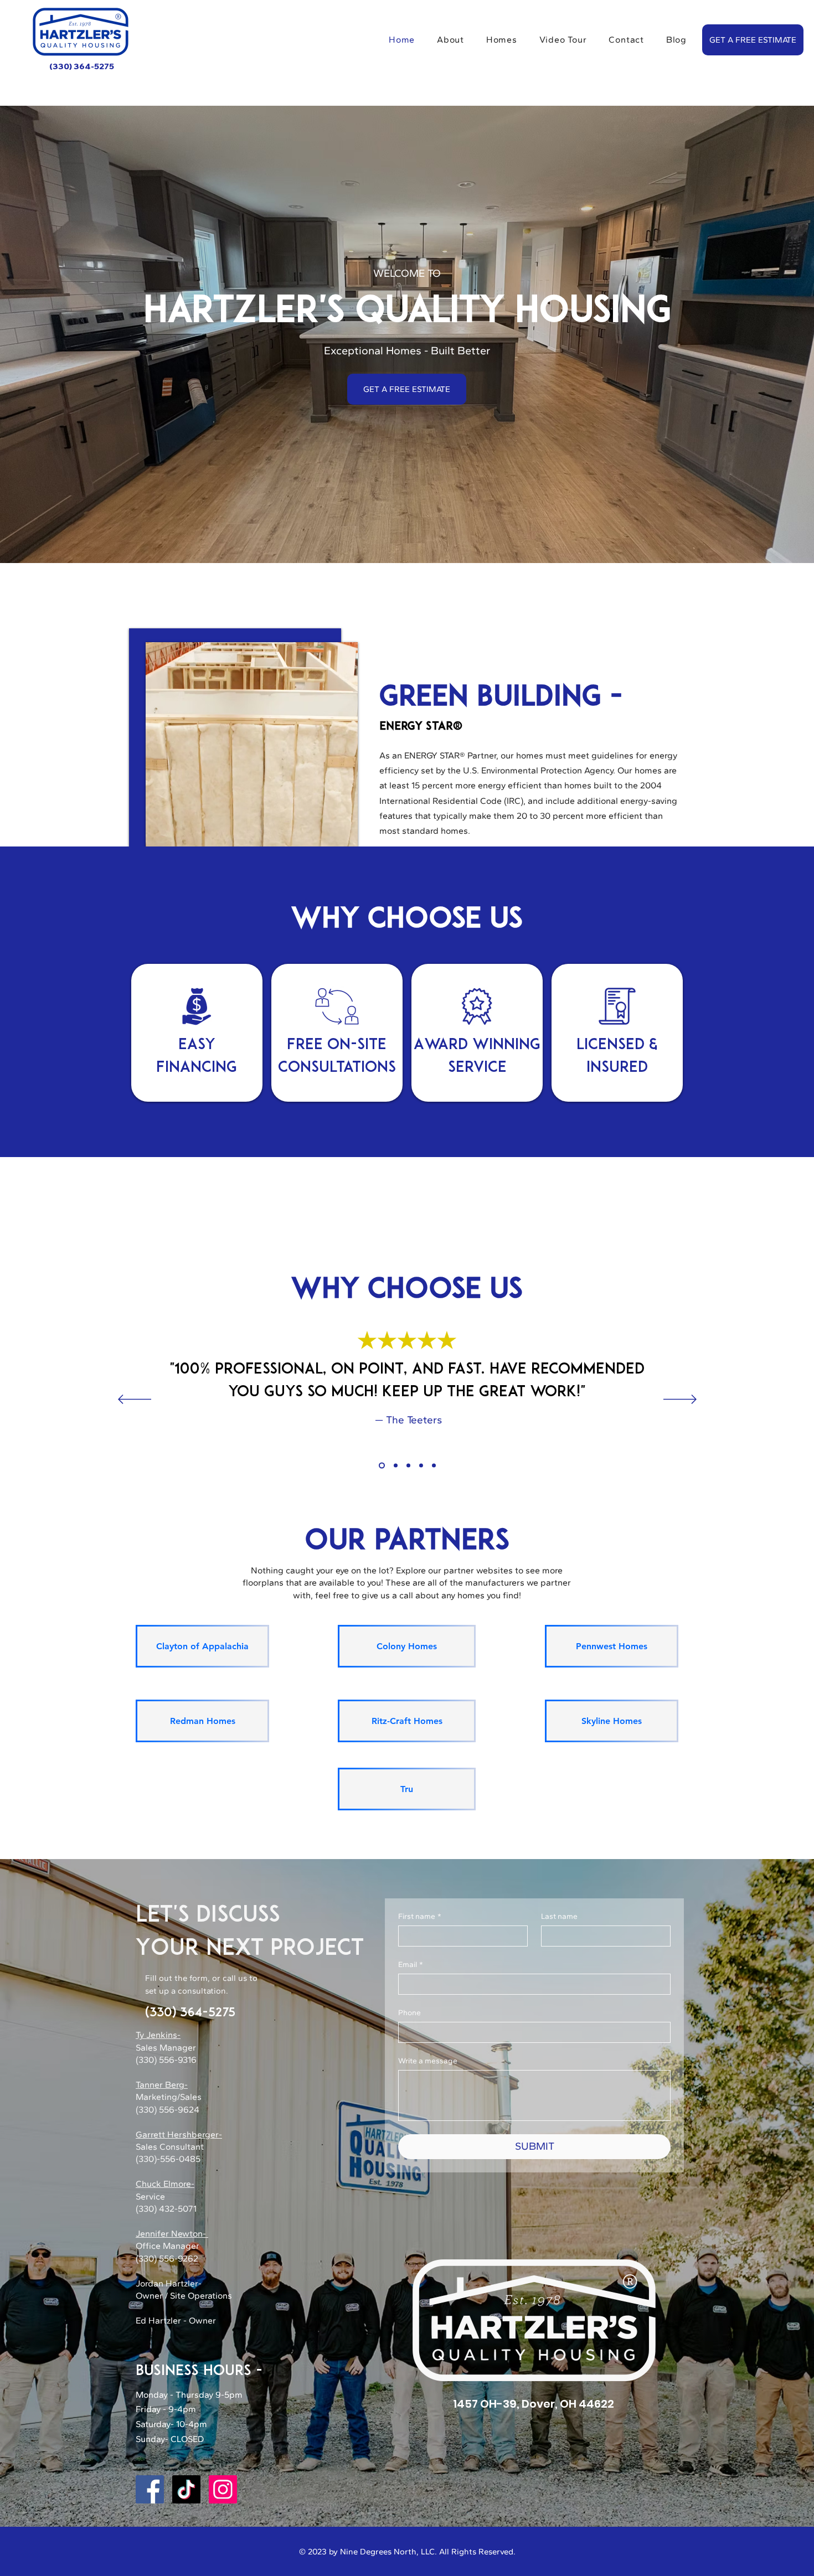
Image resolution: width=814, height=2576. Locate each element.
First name (420, 1916)
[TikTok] (186, 2489)
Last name (559, 1916)
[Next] (680, 1400)
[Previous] (135, 1400)
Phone (409, 2013)
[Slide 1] (381, 1466)
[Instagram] (223, 2489)
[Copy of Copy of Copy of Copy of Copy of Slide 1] (434, 1466)
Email (411, 1965)
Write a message (428, 2061)
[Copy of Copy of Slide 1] (408, 1466)
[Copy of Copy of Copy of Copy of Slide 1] (421, 1466)
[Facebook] (150, 2489)
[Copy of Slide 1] (395, 1466)
